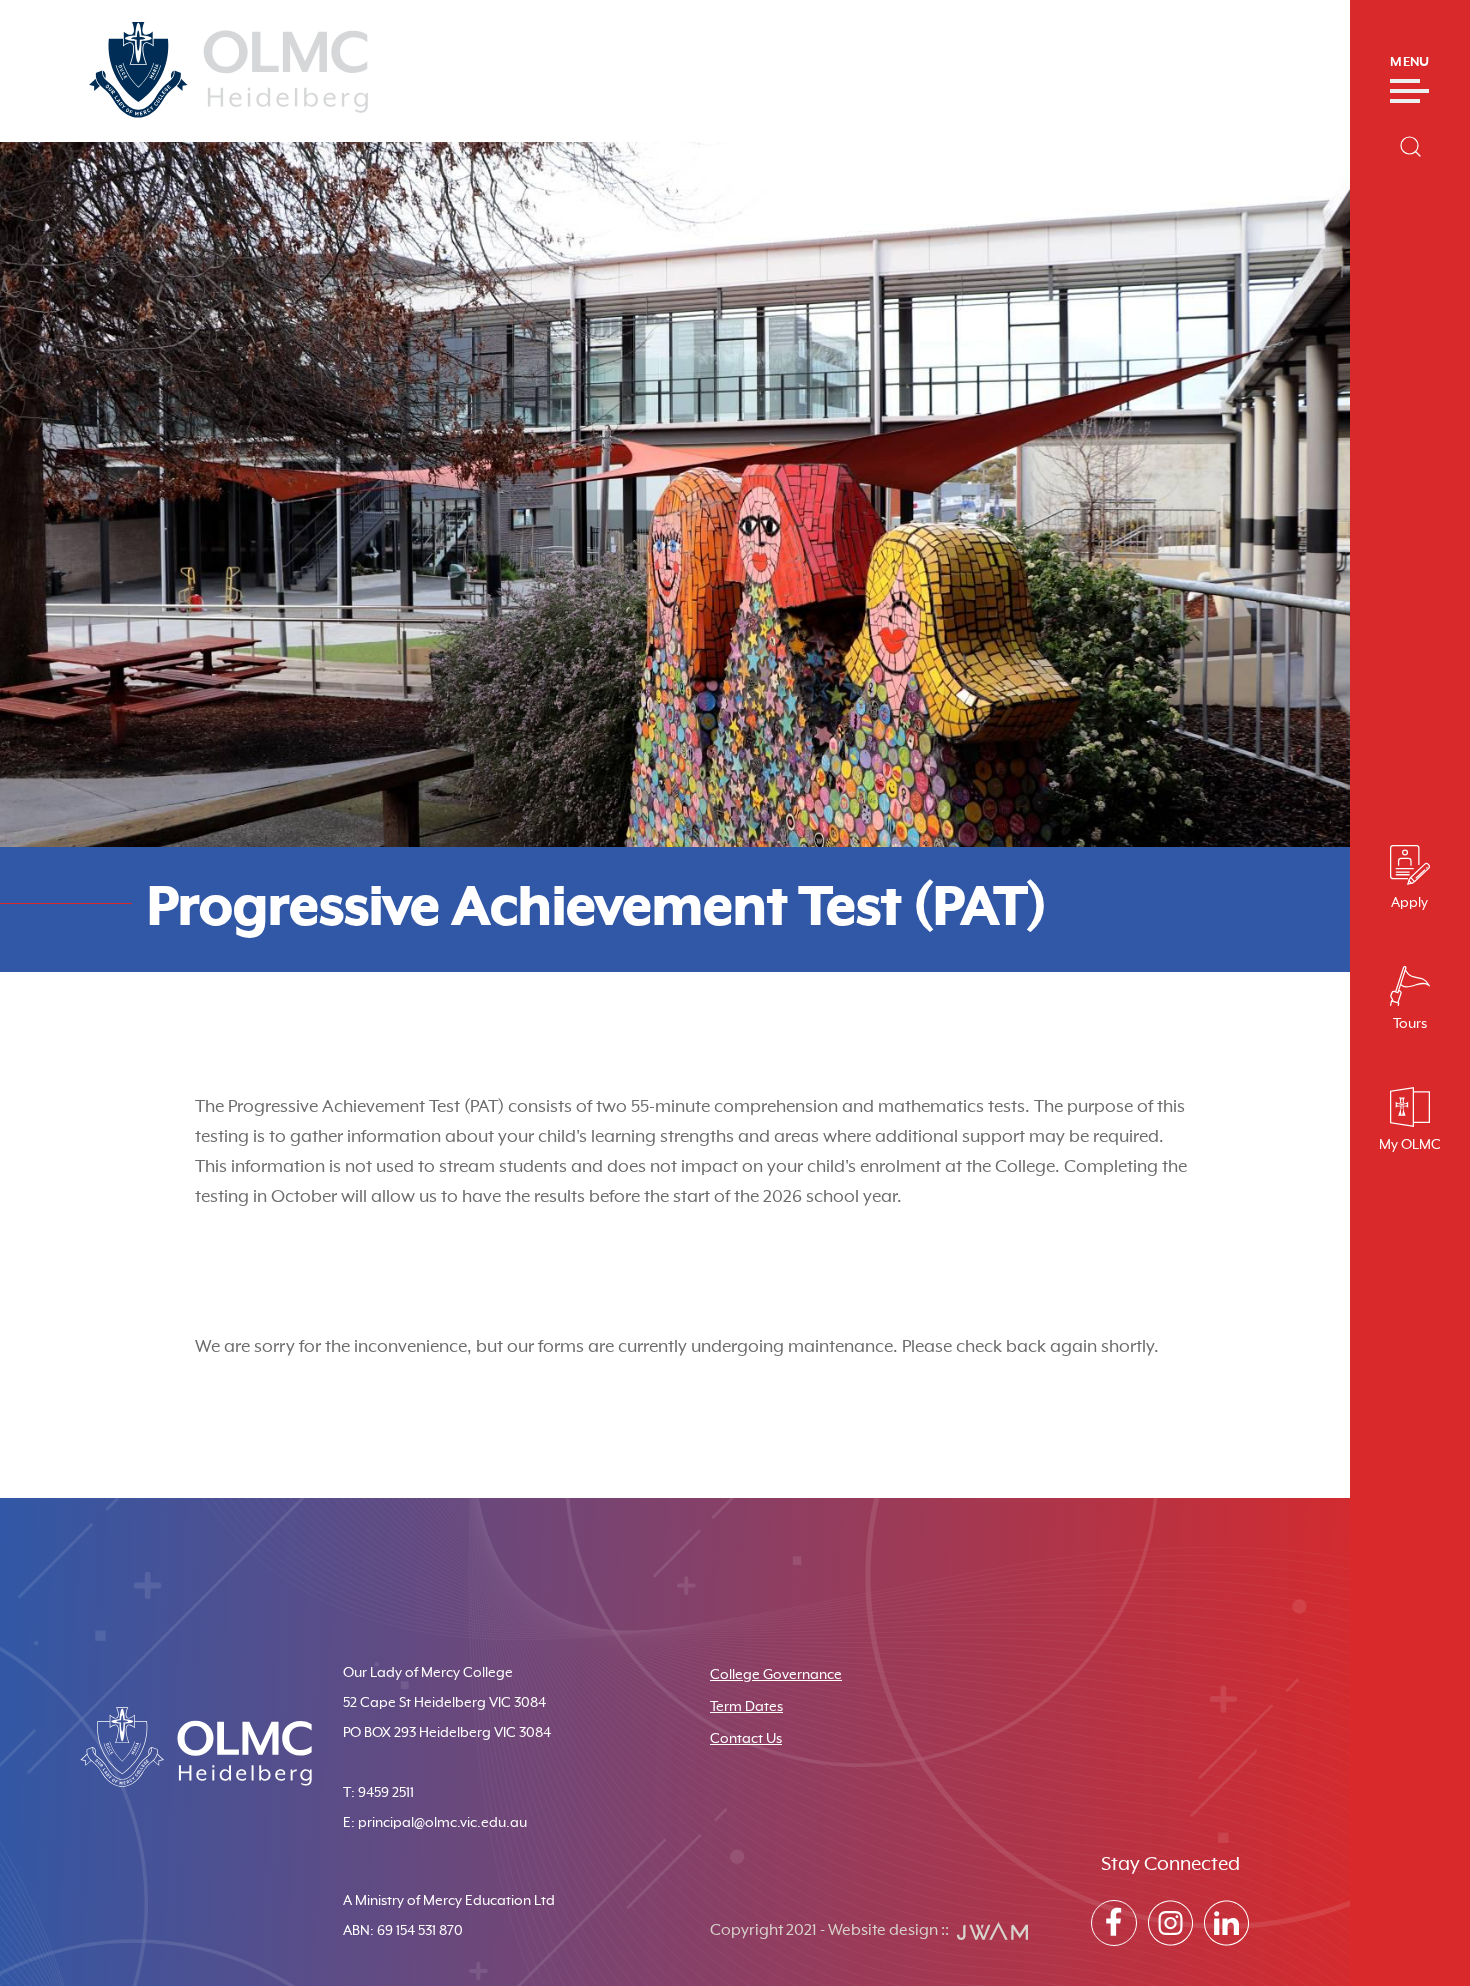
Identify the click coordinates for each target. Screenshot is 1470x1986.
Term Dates (746, 1707)
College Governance (776, 1675)
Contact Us (746, 1739)
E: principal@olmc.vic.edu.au (435, 1823)
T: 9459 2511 (378, 1793)
